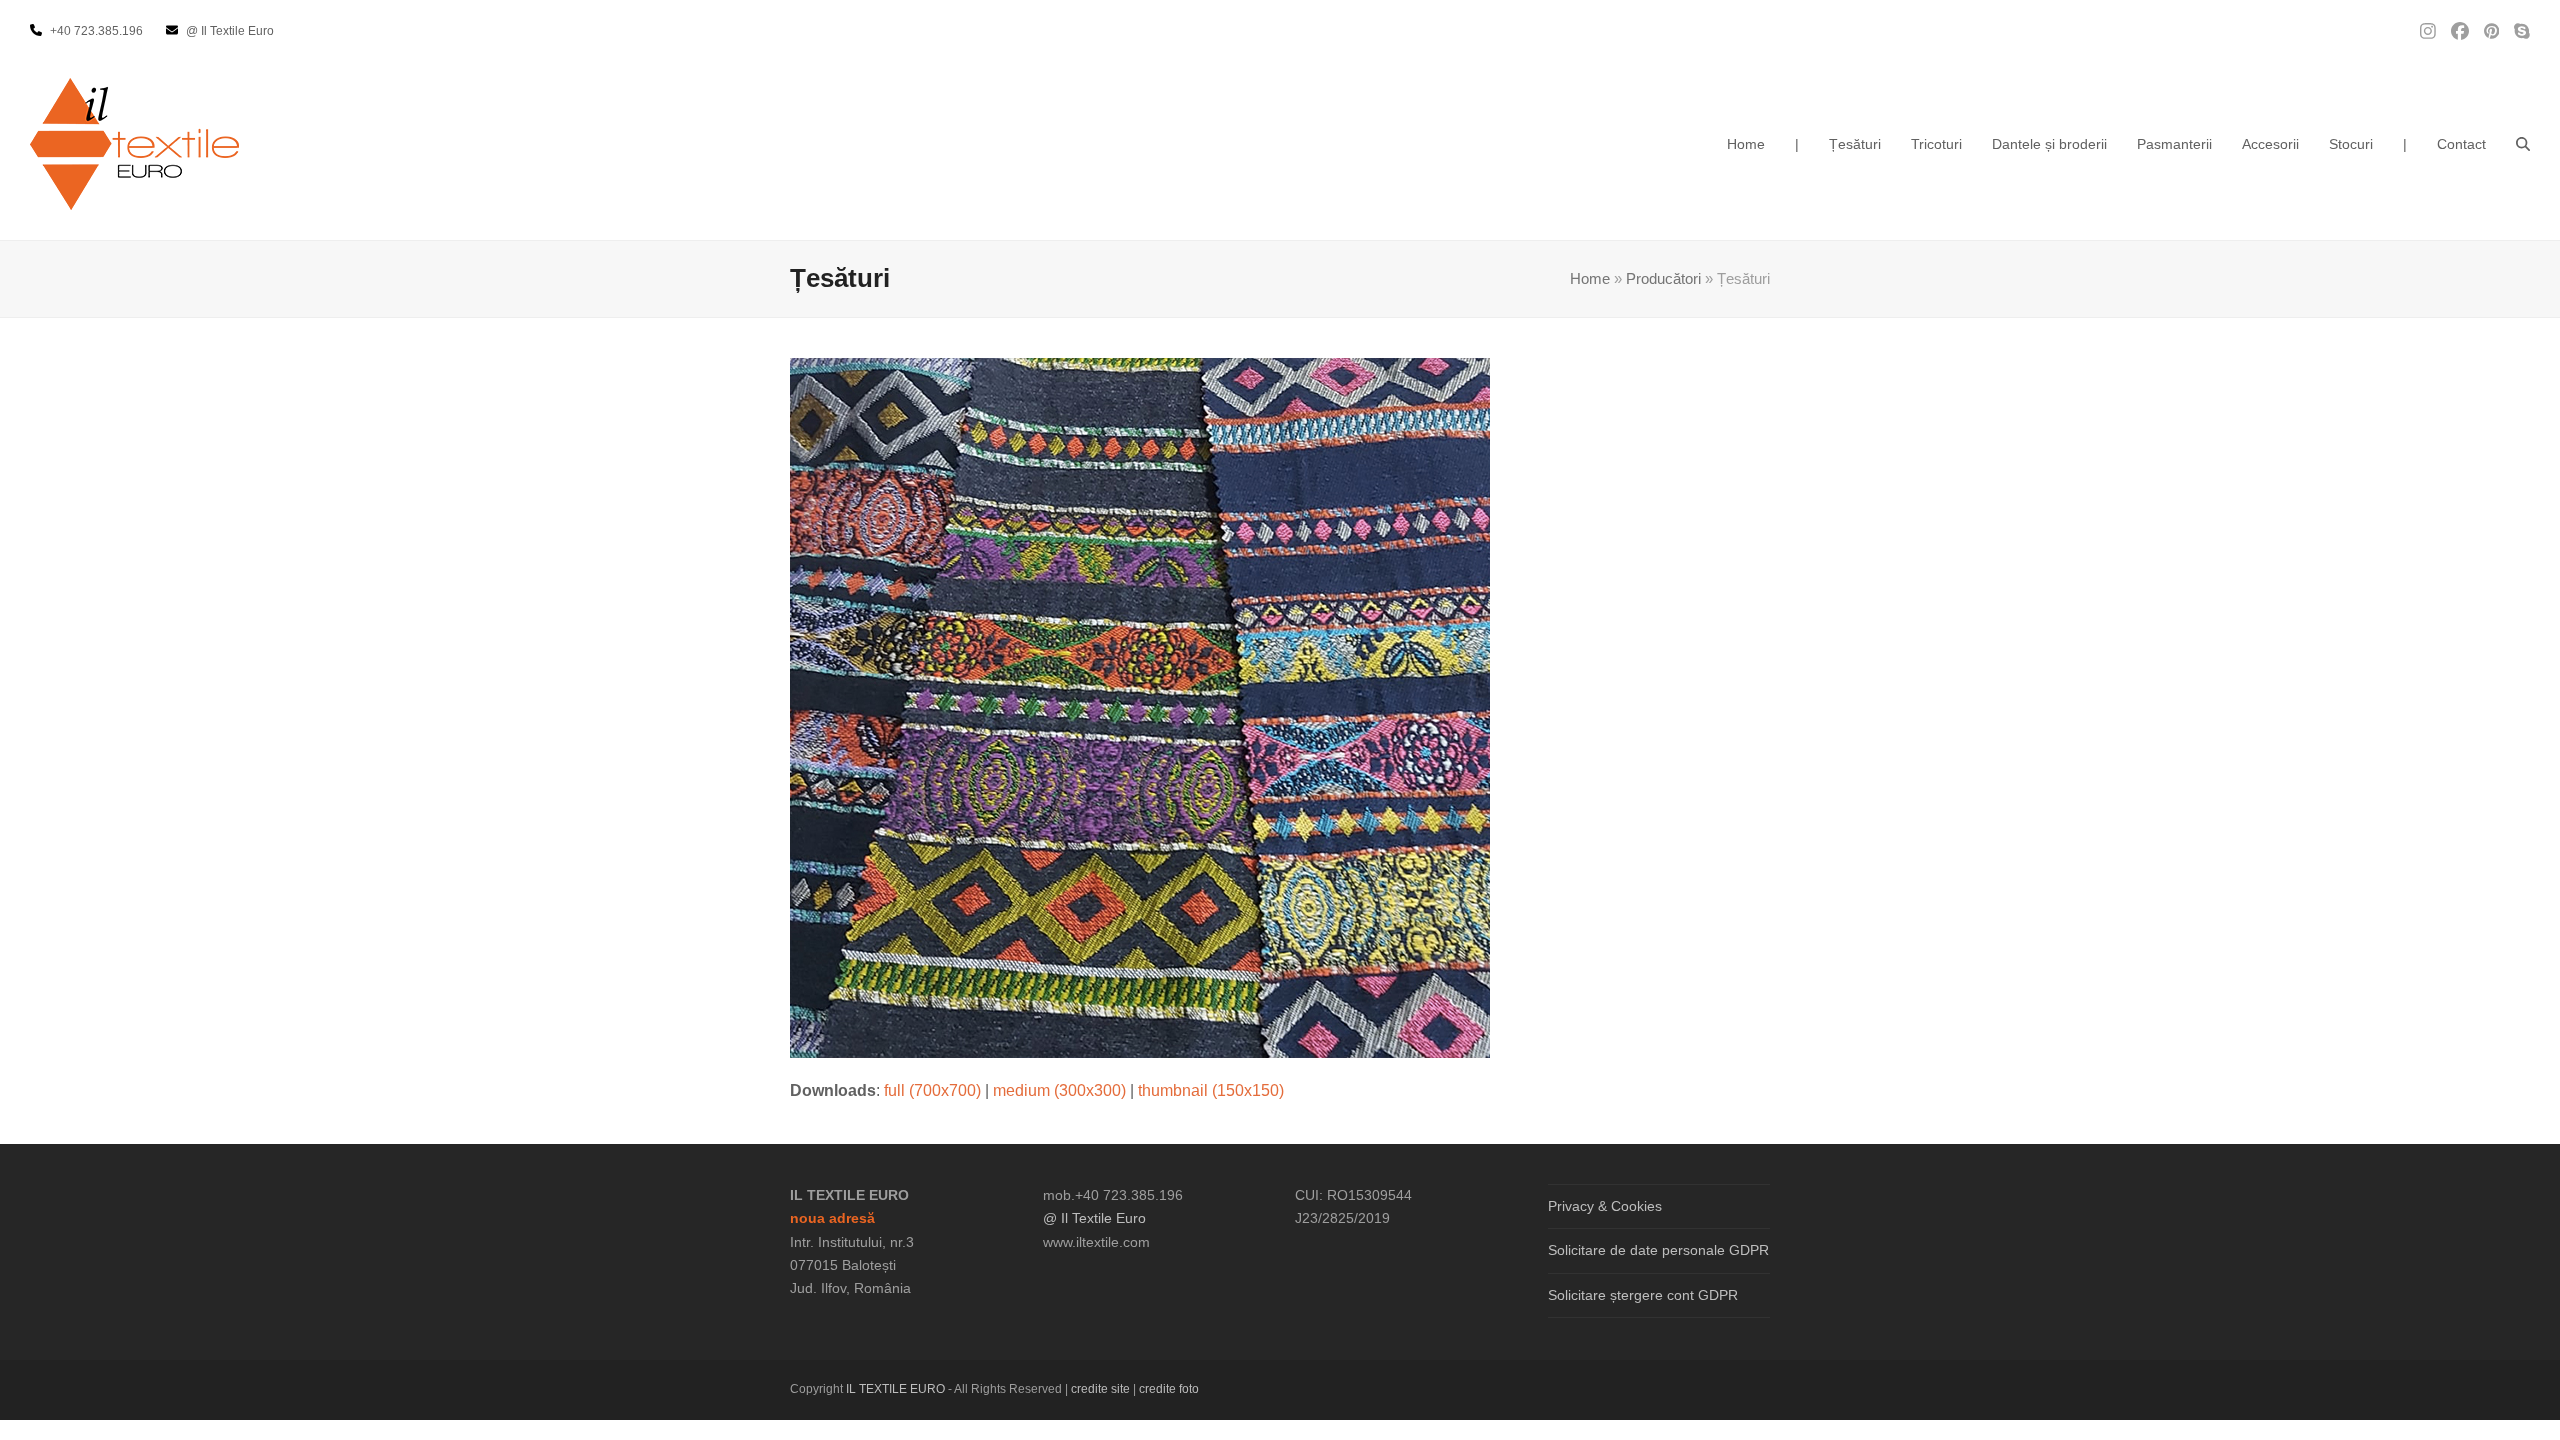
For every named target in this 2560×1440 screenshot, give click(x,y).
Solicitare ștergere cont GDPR (1643, 1295)
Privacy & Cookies (1605, 1206)
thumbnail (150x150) (1211, 1090)
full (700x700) (932, 1090)
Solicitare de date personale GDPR (1658, 1250)
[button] (2523, 144)
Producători (1663, 279)
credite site (1100, 1389)
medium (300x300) (1059, 1090)
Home (1590, 279)
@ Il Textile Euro (1094, 1218)
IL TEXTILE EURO (897, 1389)
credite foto (1169, 1389)
